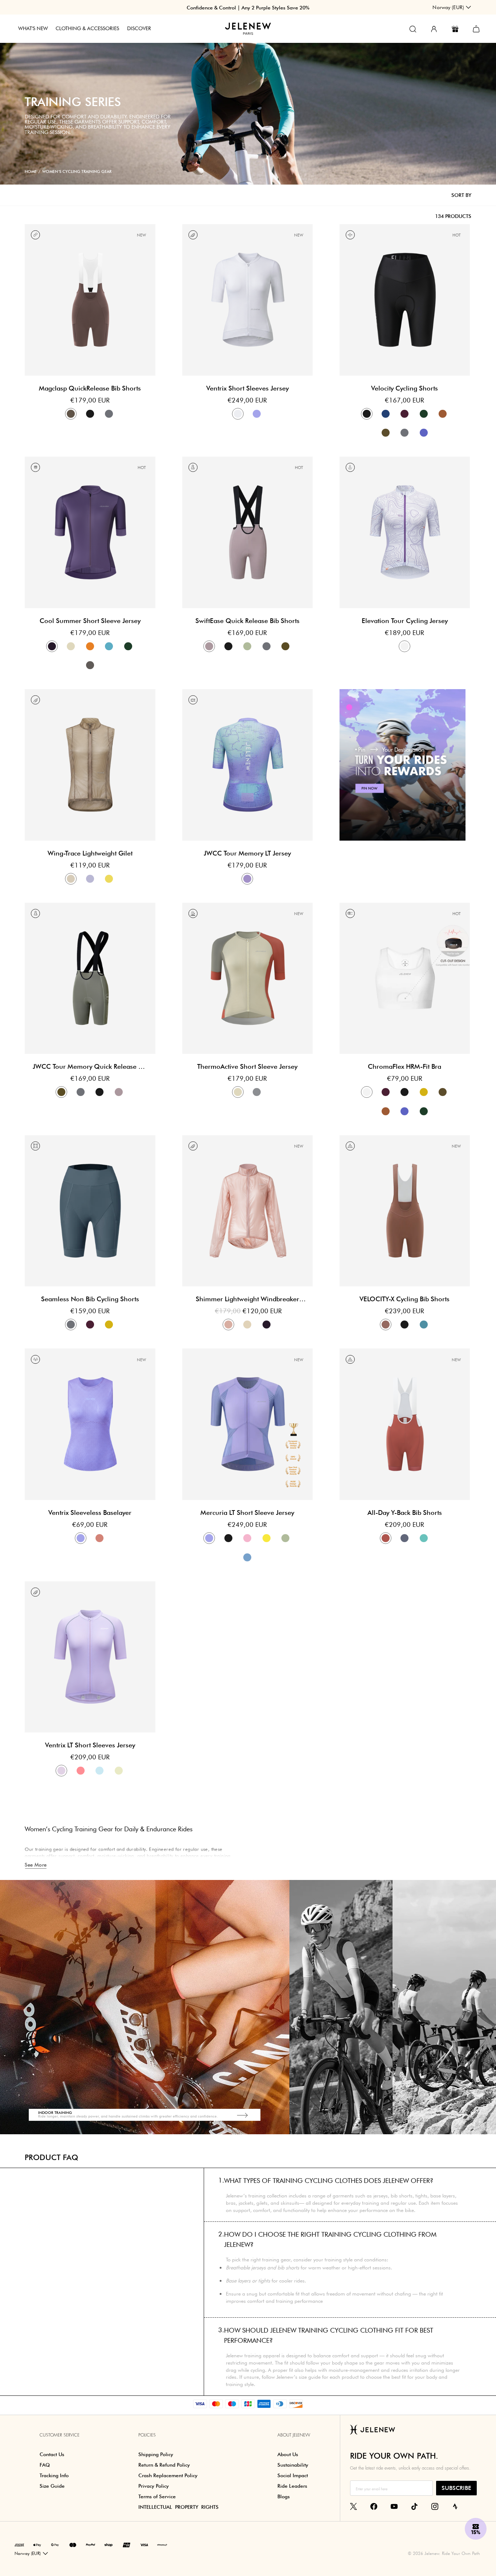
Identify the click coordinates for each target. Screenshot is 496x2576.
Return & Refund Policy (164, 2465)
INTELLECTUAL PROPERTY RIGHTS (178, 2507)
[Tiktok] (414, 2506)
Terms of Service (157, 2496)
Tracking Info (54, 2475)
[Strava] (455, 2506)
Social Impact (293, 2475)
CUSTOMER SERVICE (60, 2435)
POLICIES (147, 2435)
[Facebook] (374, 2506)
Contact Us (52, 2454)
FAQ (45, 2465)
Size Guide (52, 2486)
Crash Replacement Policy (168, 2475)
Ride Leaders (292, 2486)
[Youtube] (394, 2506)
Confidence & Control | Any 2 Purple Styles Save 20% (248, 8)
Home (31, 171)
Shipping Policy (156, 2454)
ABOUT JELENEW (294, 2435)
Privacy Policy (154, 2486)
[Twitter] (353, 2506)
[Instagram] (435, 2506)
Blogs (284, 2496)
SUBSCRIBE (456, 2488)
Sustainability (293, 2465)
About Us (288, 2454)
